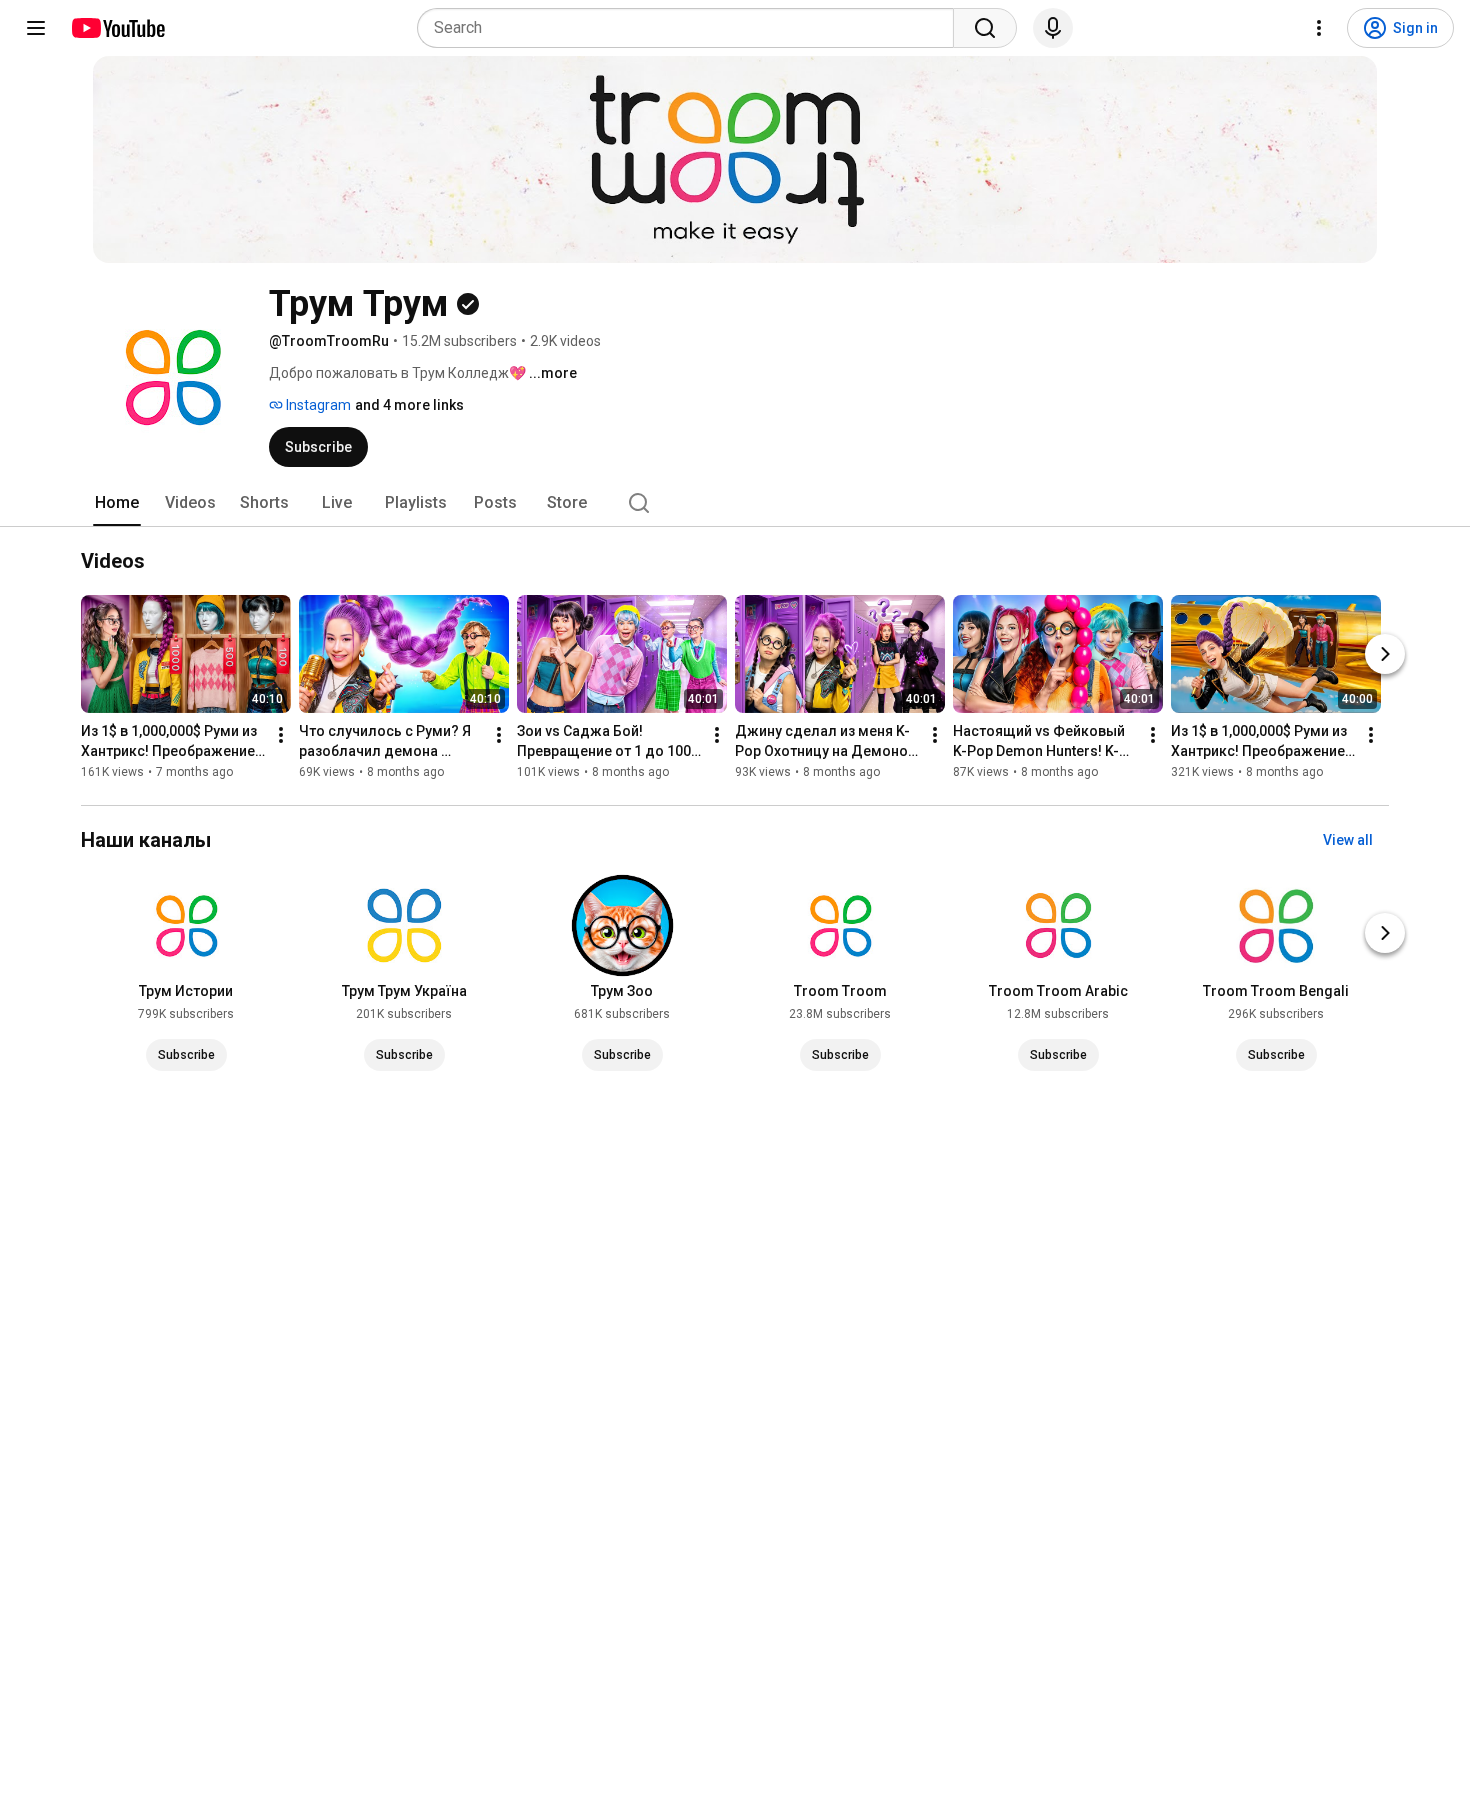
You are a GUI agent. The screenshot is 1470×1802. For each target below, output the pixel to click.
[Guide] (36, 28)
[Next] (1385, 654)
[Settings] (1319, 28)
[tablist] (735, 503)
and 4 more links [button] (409, 405)
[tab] (117, 503)
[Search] (985, 28)
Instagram (317, 405)
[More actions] (281, 735)
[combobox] (691, 28)
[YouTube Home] (117, 28)
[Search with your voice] (1053, 28)
